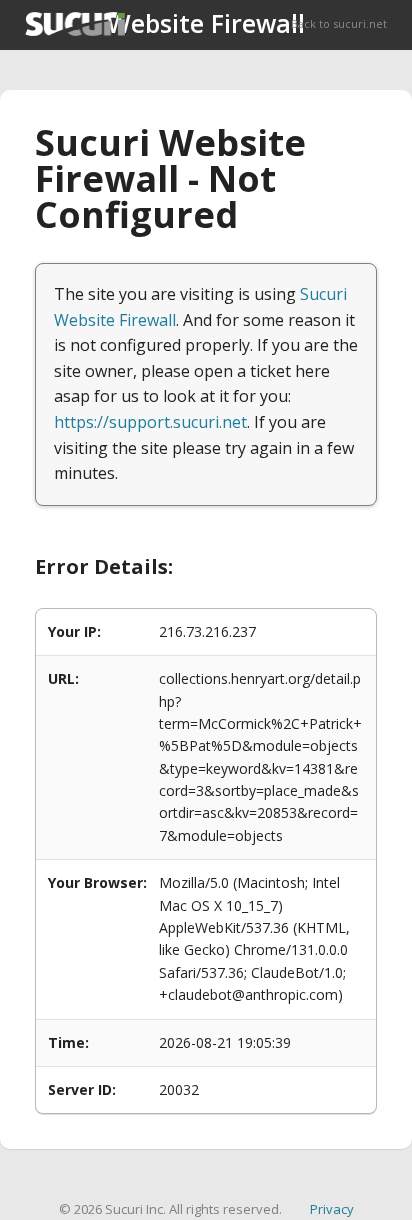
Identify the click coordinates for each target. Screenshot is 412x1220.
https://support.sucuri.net (150, 422)
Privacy (332, 1209)
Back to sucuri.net (339, 23)
